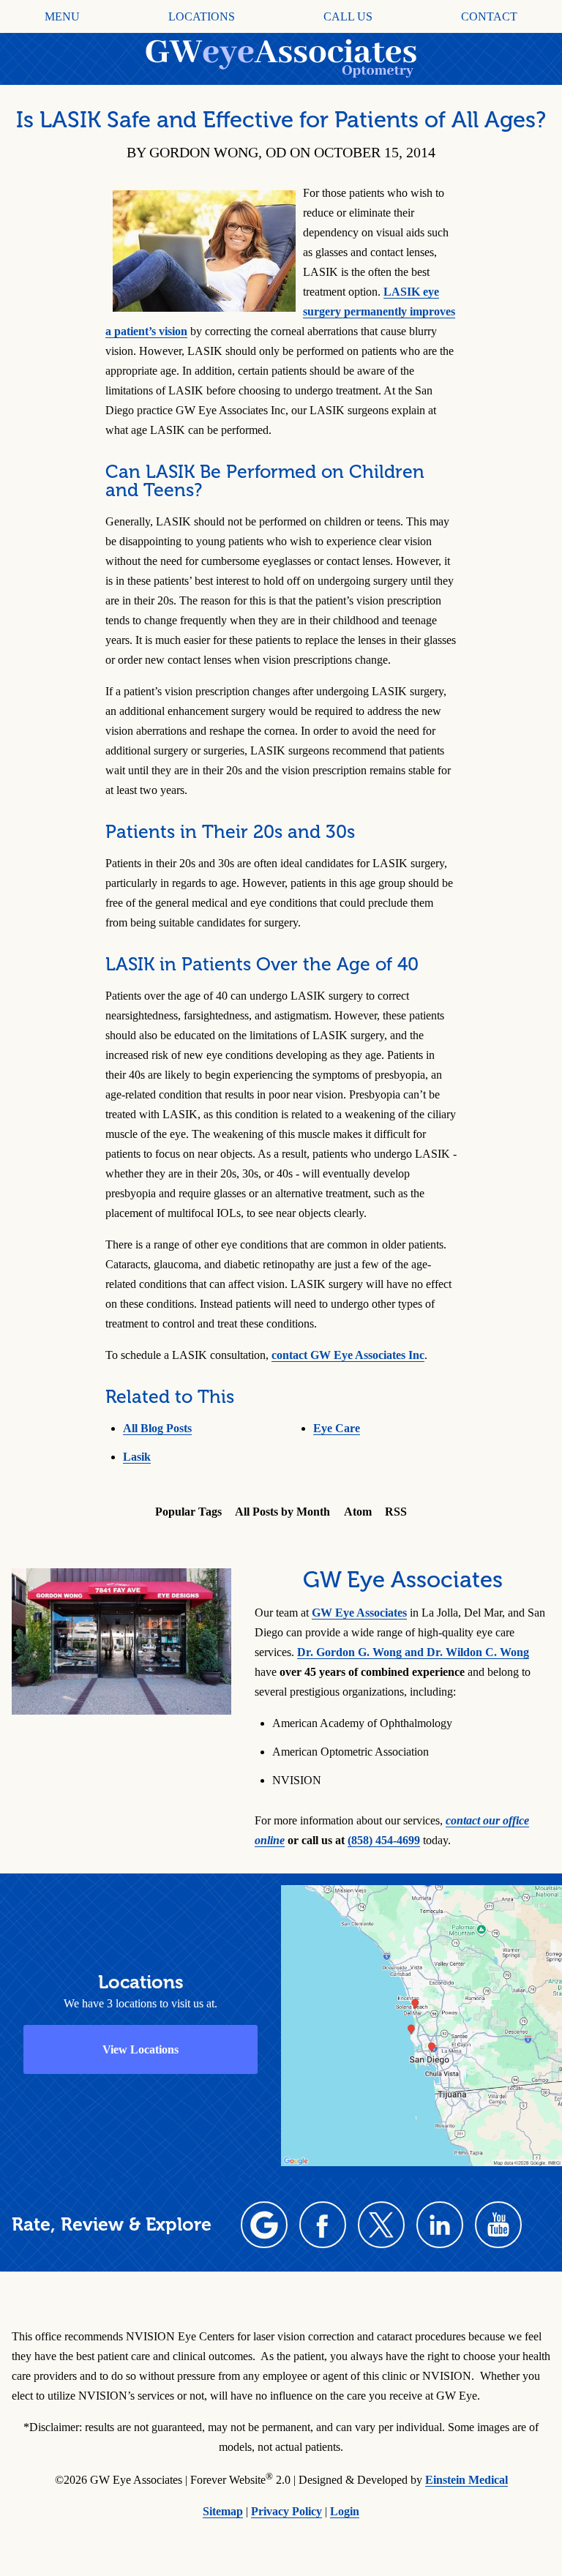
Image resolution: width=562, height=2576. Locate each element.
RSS (396, 1512)
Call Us (348, 17)
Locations (202, 17)
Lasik (137, 1457)
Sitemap (223, 2511)
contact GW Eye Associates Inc (348, 1355)
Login (345, 2511)
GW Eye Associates (359, 1613)
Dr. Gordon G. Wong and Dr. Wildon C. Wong (413, 1652)
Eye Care (337, 1428)
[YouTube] (498, 2225)
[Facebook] (323, 2225)
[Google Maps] (264, 2225)
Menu (62, 17)
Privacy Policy (286, 2511)
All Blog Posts (157, 1428)
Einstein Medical (467, 2480)
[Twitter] (381, 2225)
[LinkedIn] (440, 2225)
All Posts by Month (282, 1512)
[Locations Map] (421, 2024)
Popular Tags (188, 1512)
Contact (489, 17)
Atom (358, 1512)
